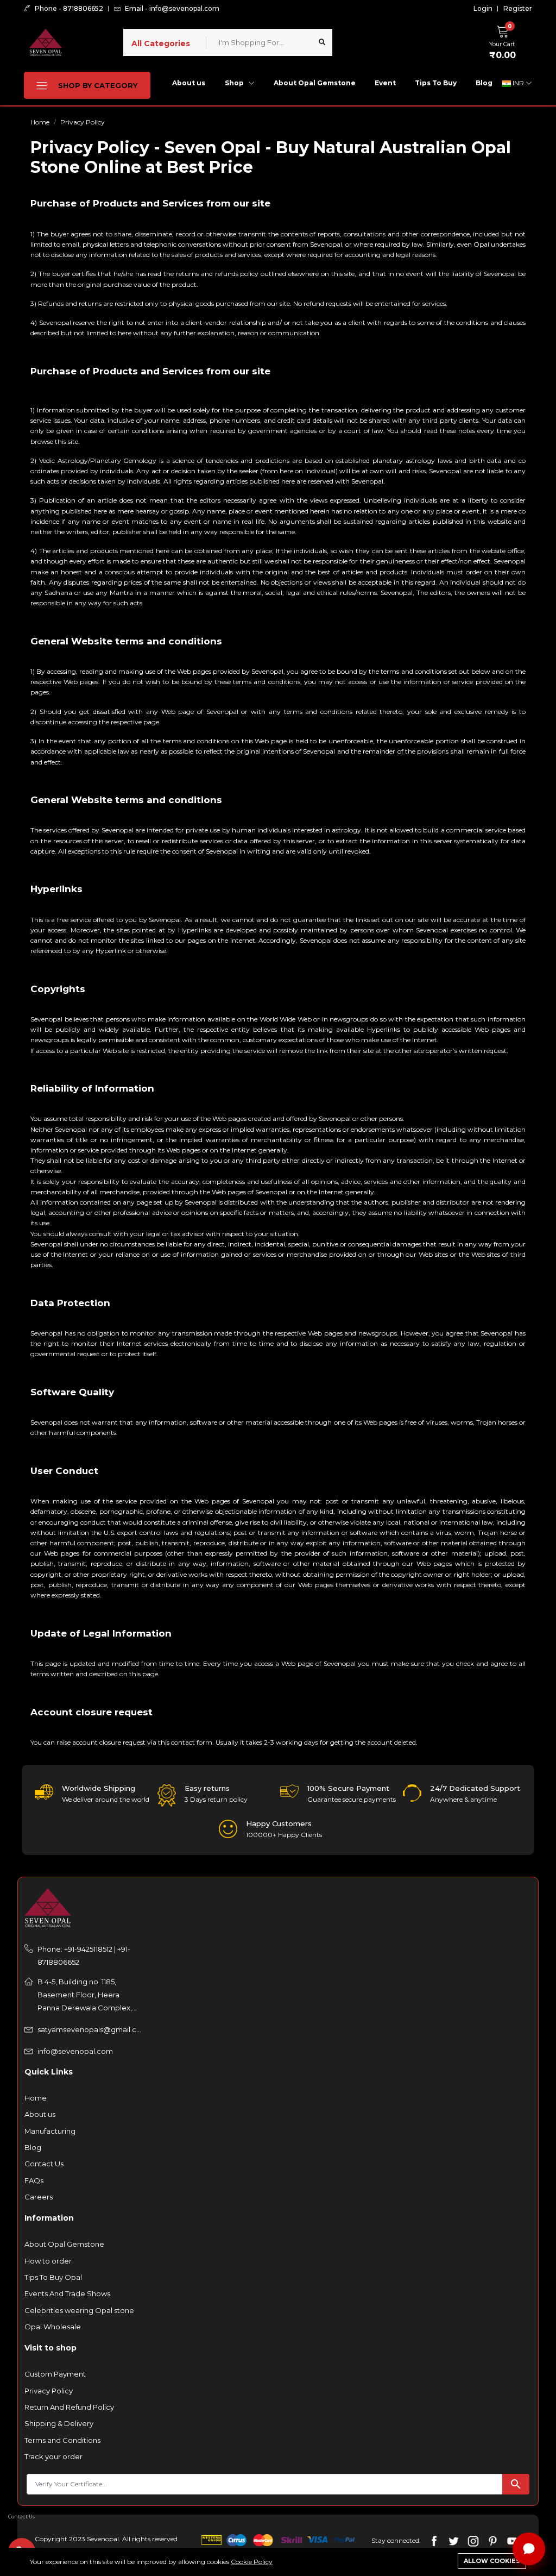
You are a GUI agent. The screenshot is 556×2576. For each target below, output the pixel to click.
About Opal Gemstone (315, 83)
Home (40, 122)
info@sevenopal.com (75, 2051)
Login (483, 9)
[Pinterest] (493, 2540)
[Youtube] (512, 2540)
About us (189, 83)
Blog (484, 83)
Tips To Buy (436, 83)
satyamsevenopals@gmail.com (90, 2029)
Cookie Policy (252, 2562)
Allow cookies (492, 2561)
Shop (235, 83)
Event (385, 83)
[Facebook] (434, 2540)
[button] (505, 41)
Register (518, 9)
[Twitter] (454, 2540)
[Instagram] (473, 2540)
